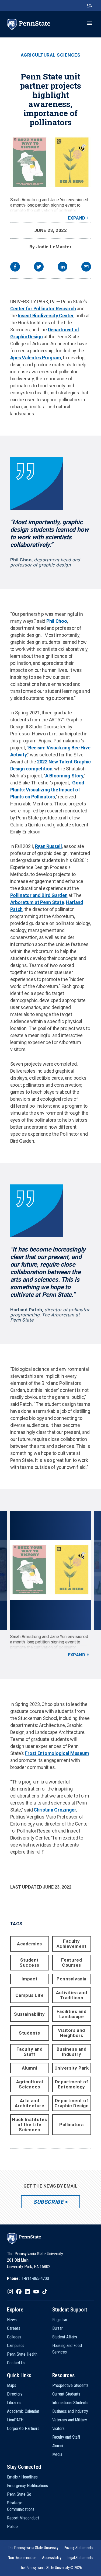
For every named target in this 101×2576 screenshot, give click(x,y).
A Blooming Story (64, 776)
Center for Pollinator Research (43, 309)
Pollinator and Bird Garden (39, 895)
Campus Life (30, 1995)
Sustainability (29, 2014)
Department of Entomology (72, 2084)
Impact (29, 1979)
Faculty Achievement (72, 1944)
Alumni (29, 2068)
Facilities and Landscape (72, 2014)
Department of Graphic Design (72, 2103)
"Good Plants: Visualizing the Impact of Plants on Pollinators (47, 790)
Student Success (29, 1963)
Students (29, 2033)
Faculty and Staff (30, 2052)
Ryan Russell (48, 846)
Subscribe (48, 2202)
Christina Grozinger (55, 1810)
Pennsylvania (71, 1979)
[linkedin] (62, 267)
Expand (77, 218)
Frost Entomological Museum (57, 1753)
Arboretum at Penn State (37, 902)
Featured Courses (72, 1963)
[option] (50, 1584)
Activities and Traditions (72, 1995)
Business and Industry (72, 2052)
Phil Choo (57, 621)
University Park (72, 2068)
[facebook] (15, 267)
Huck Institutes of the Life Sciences (29, 2125)
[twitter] (39, 267)
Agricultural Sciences (51, 55)
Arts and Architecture (29, 2103)
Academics (29, 1944)
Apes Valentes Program (36, 358)
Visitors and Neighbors (71, 2033)
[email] (86, 267)
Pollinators (72, 2125)
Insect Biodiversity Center (46, 316)
